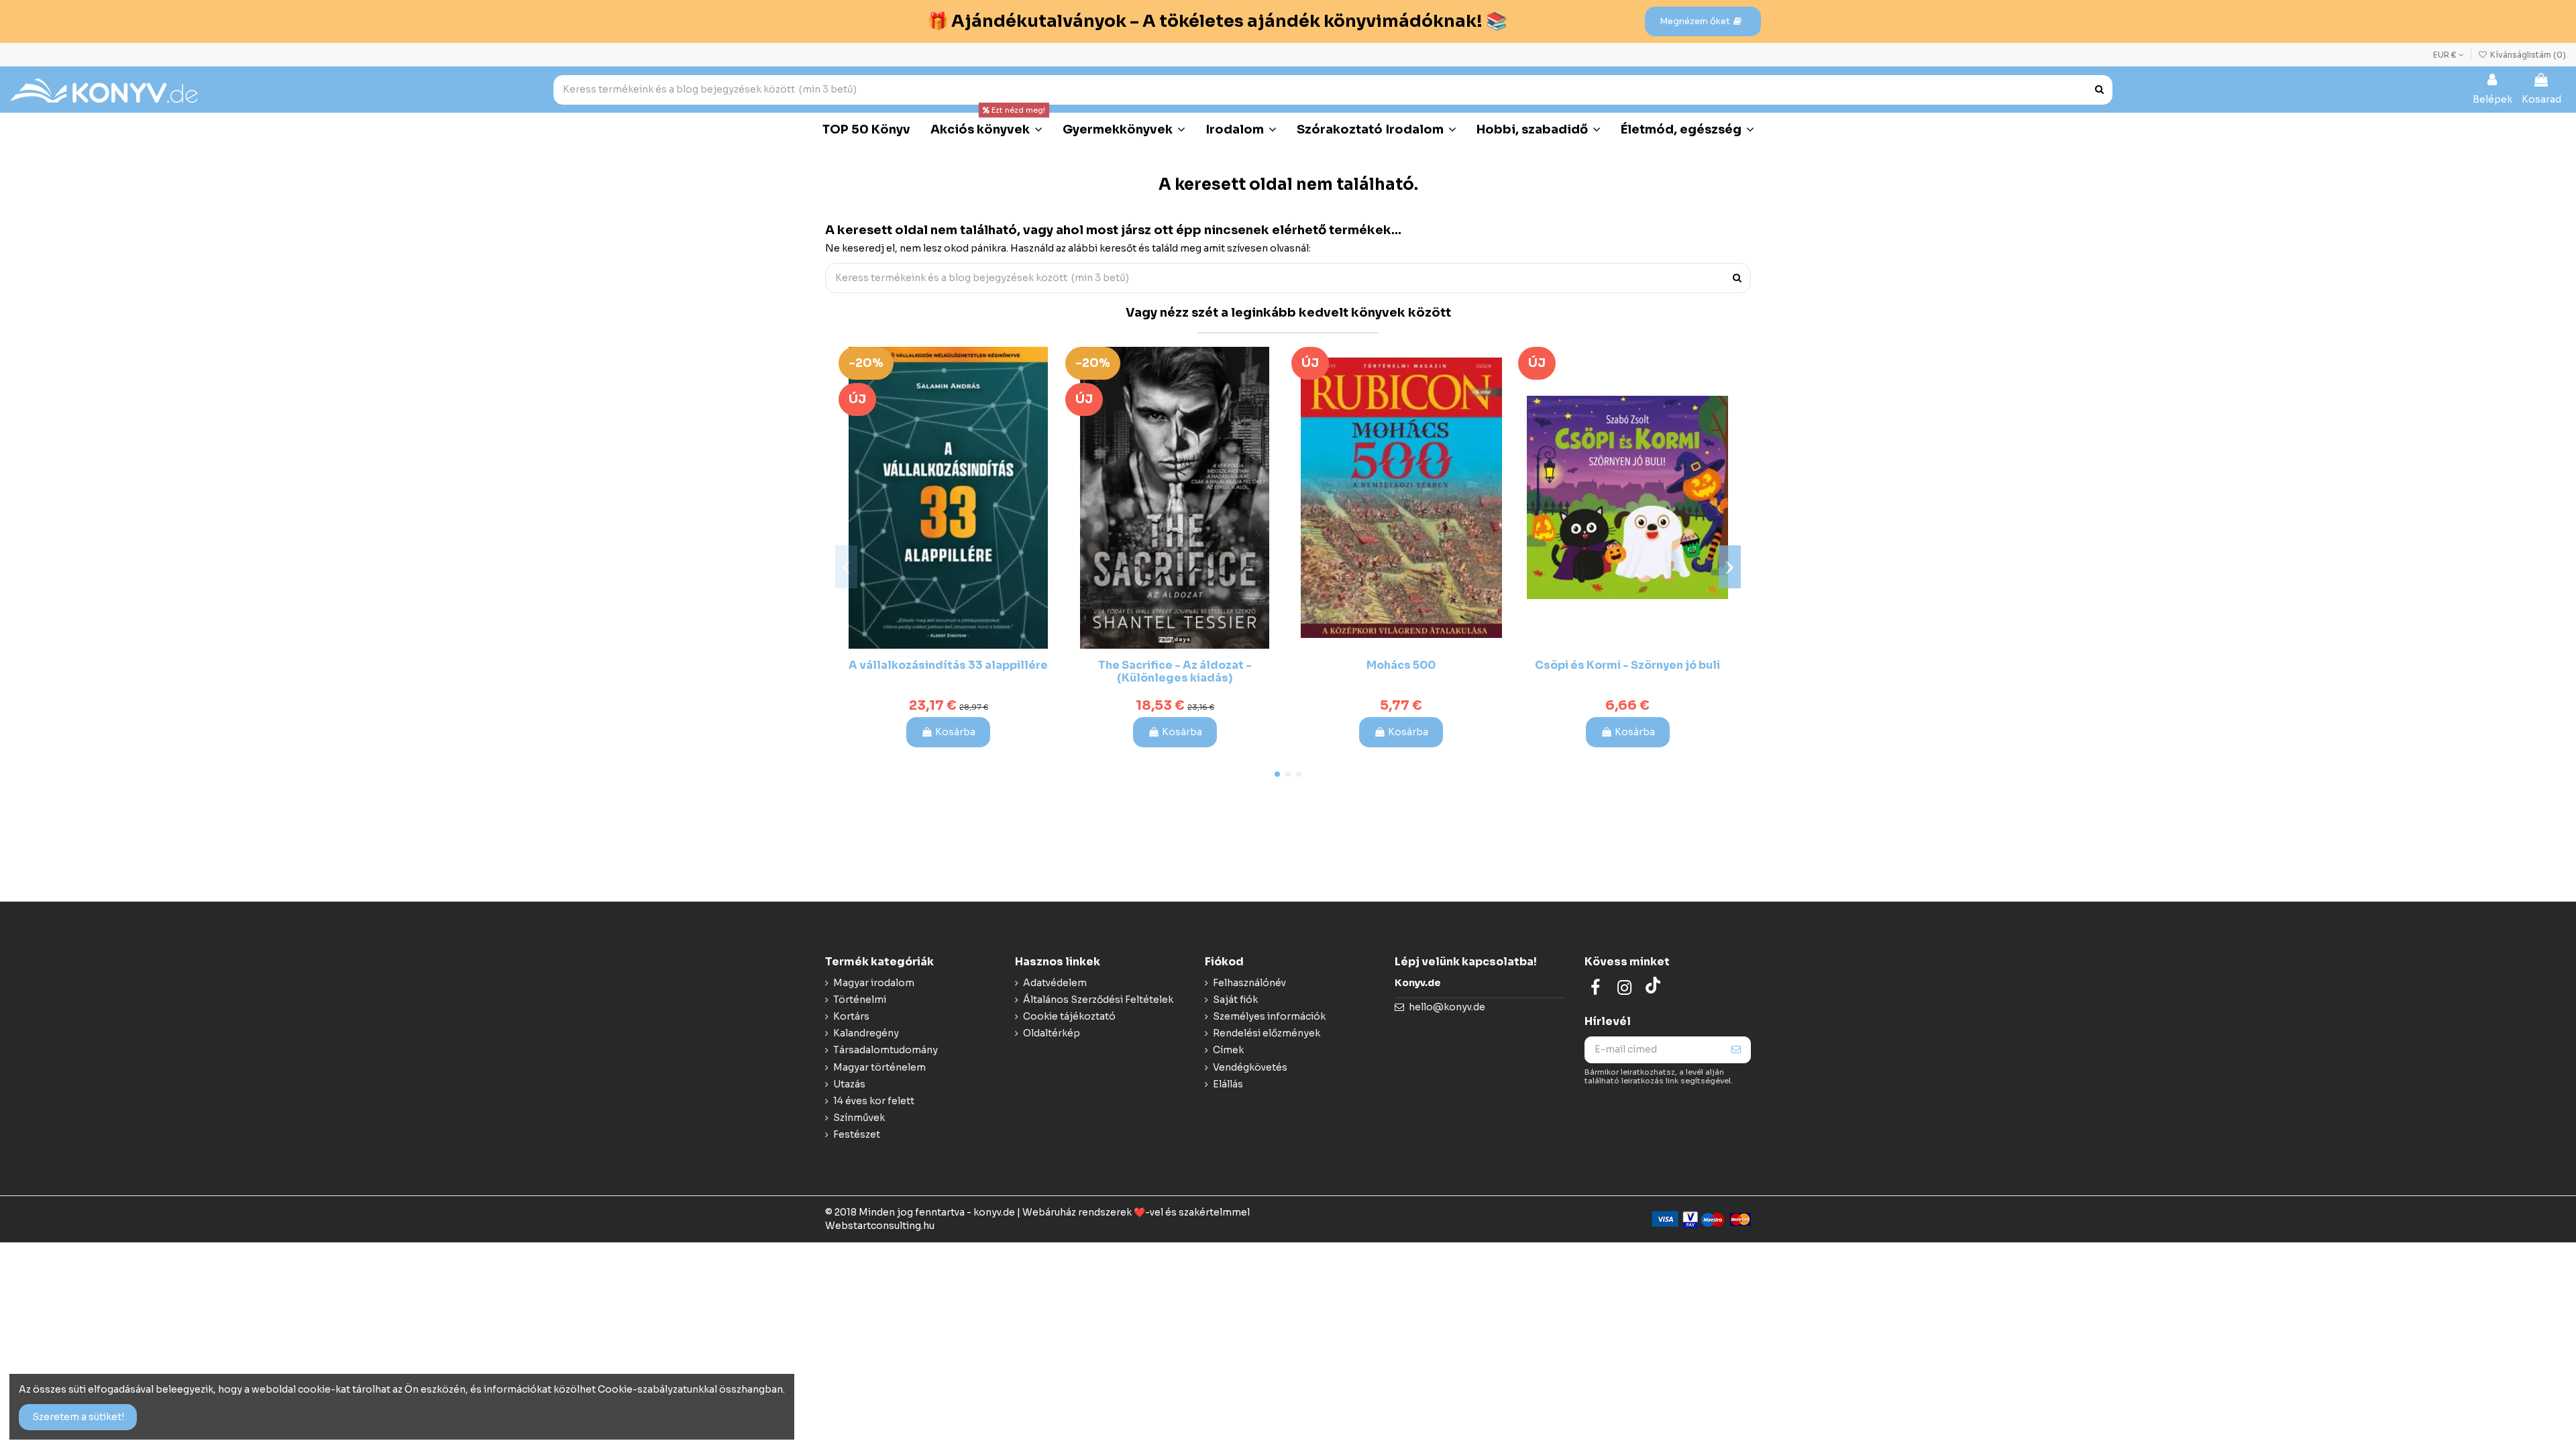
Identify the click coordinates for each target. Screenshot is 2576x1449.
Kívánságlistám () (2527, 55)
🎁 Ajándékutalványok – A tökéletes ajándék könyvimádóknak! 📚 (1217, 21)
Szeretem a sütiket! (78, 1417)
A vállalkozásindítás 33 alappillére (948, 665)
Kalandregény (866, 1033)
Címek (1228, 1050)
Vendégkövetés (1250, 1067)
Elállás (1228, 1084)
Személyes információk (1269, 1016)
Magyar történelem (879, 1067)
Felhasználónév (1249, 983)
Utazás (849, 1084)
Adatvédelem (1055, 983)
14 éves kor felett (874, 1101)
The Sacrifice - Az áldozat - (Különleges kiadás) (1175, 672)
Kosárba (955, 732)
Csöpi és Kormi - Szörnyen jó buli (1627, 665)
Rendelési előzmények (1267, 1033)
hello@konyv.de (1447, 1007)
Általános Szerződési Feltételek (1098, 1000)
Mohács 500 (1401, 665)
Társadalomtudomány (885, 1050)
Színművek (859, 1118)
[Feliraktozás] (1736, 1050)
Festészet (857, 1134)
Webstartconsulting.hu (880, 1226)
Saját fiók (1235, 1000)
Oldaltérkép (1052, 1033)
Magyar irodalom (874, 983)
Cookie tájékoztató (1069, 1016)
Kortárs (851, 1016)
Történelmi (860, 1000)
